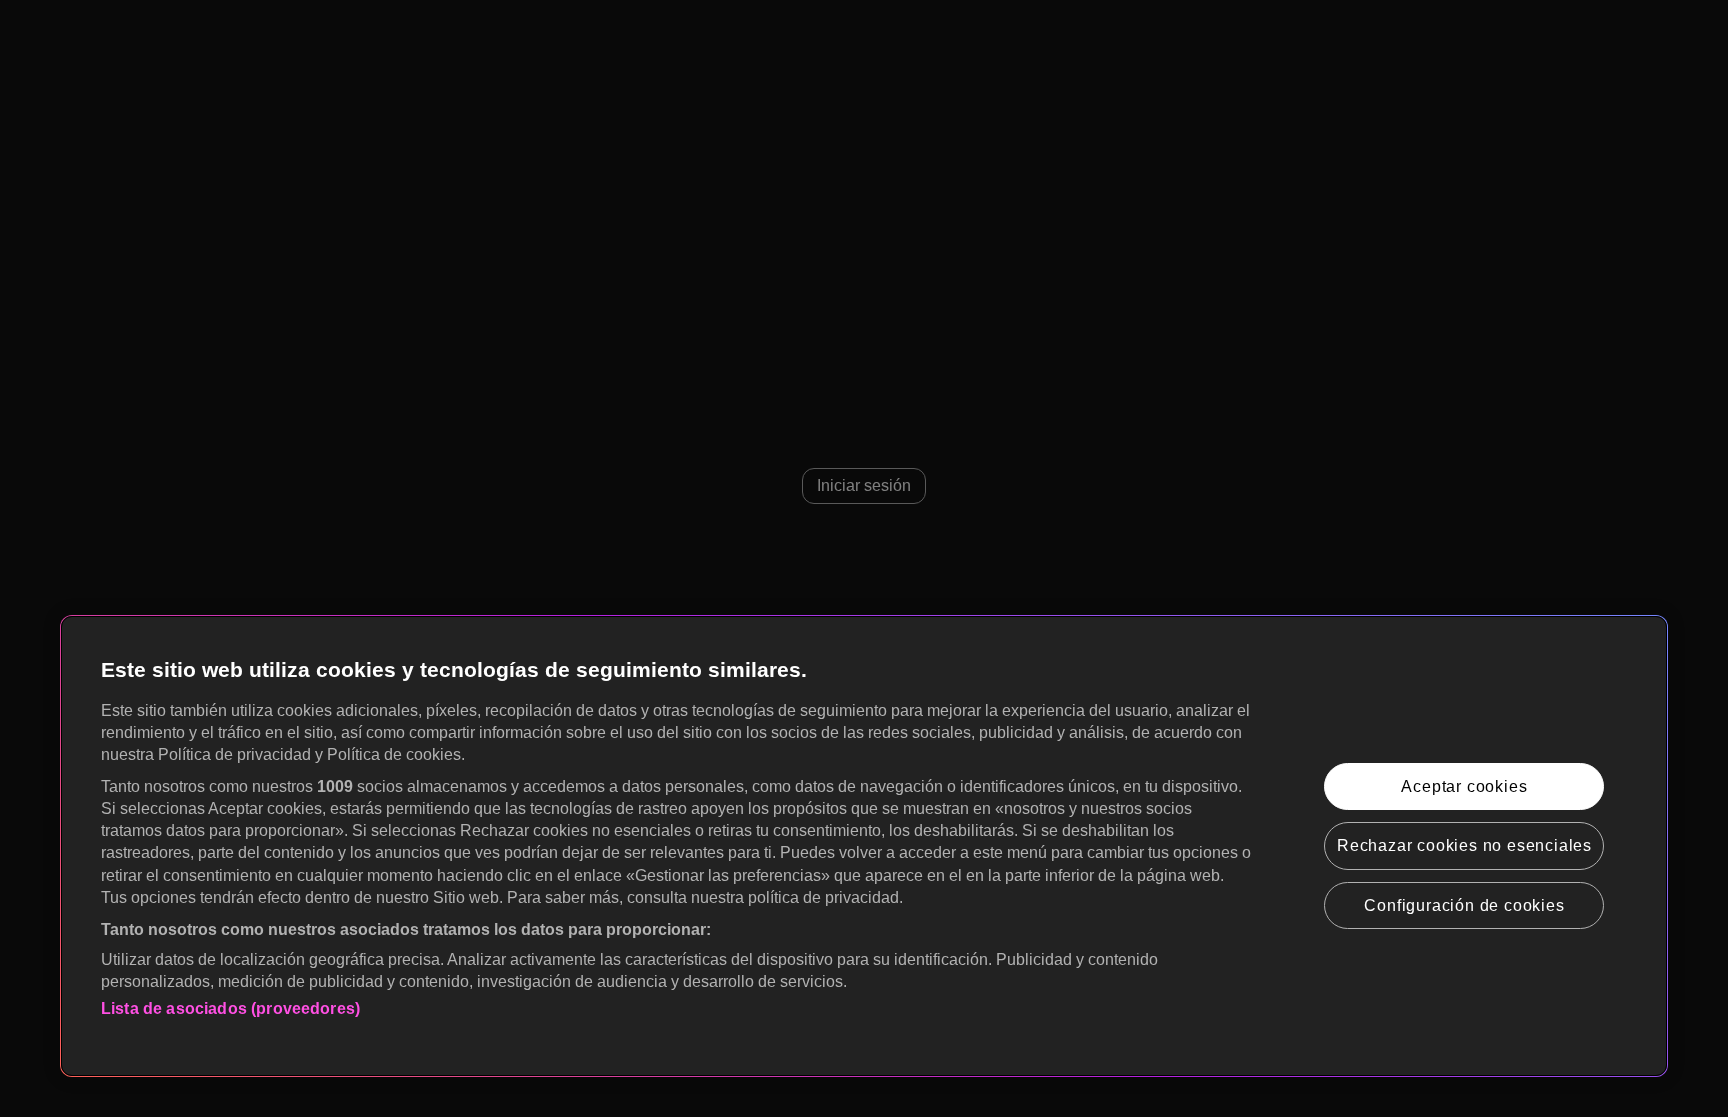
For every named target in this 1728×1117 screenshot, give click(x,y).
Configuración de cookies (1464, 905)
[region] (864, 846)
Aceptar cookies (1464, 786)
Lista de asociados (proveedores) (230, 1008)
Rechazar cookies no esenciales (1464, 845)
